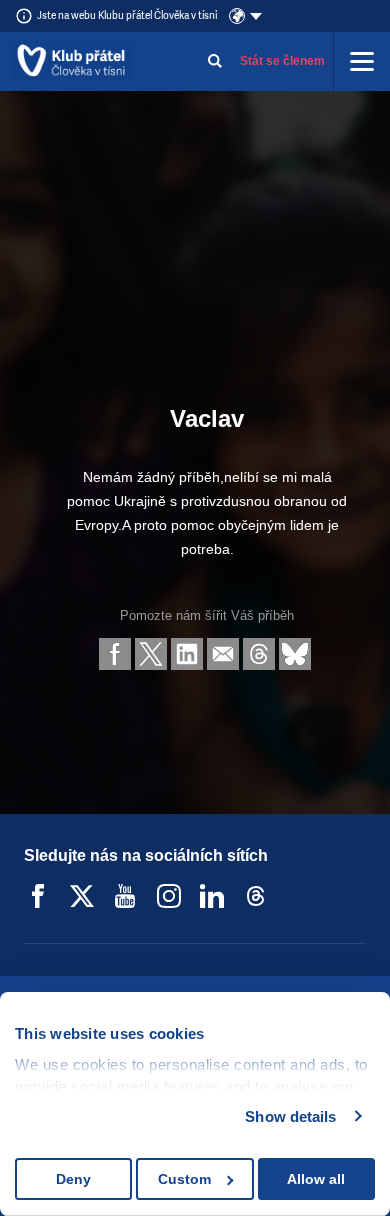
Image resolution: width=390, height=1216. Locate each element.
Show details (290, 1116)
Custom (184, 1179)
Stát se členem (282, 61)
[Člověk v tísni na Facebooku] (38, 896)
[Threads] (256, 896)
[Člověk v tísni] (71, 61)
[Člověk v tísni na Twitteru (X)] (82, 896)
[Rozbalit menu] (362, 61)
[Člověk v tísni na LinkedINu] (212, 896)
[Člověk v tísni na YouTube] (125, 896)
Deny (73, 1179)
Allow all (316, 1179)
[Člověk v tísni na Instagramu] (169, 896)
